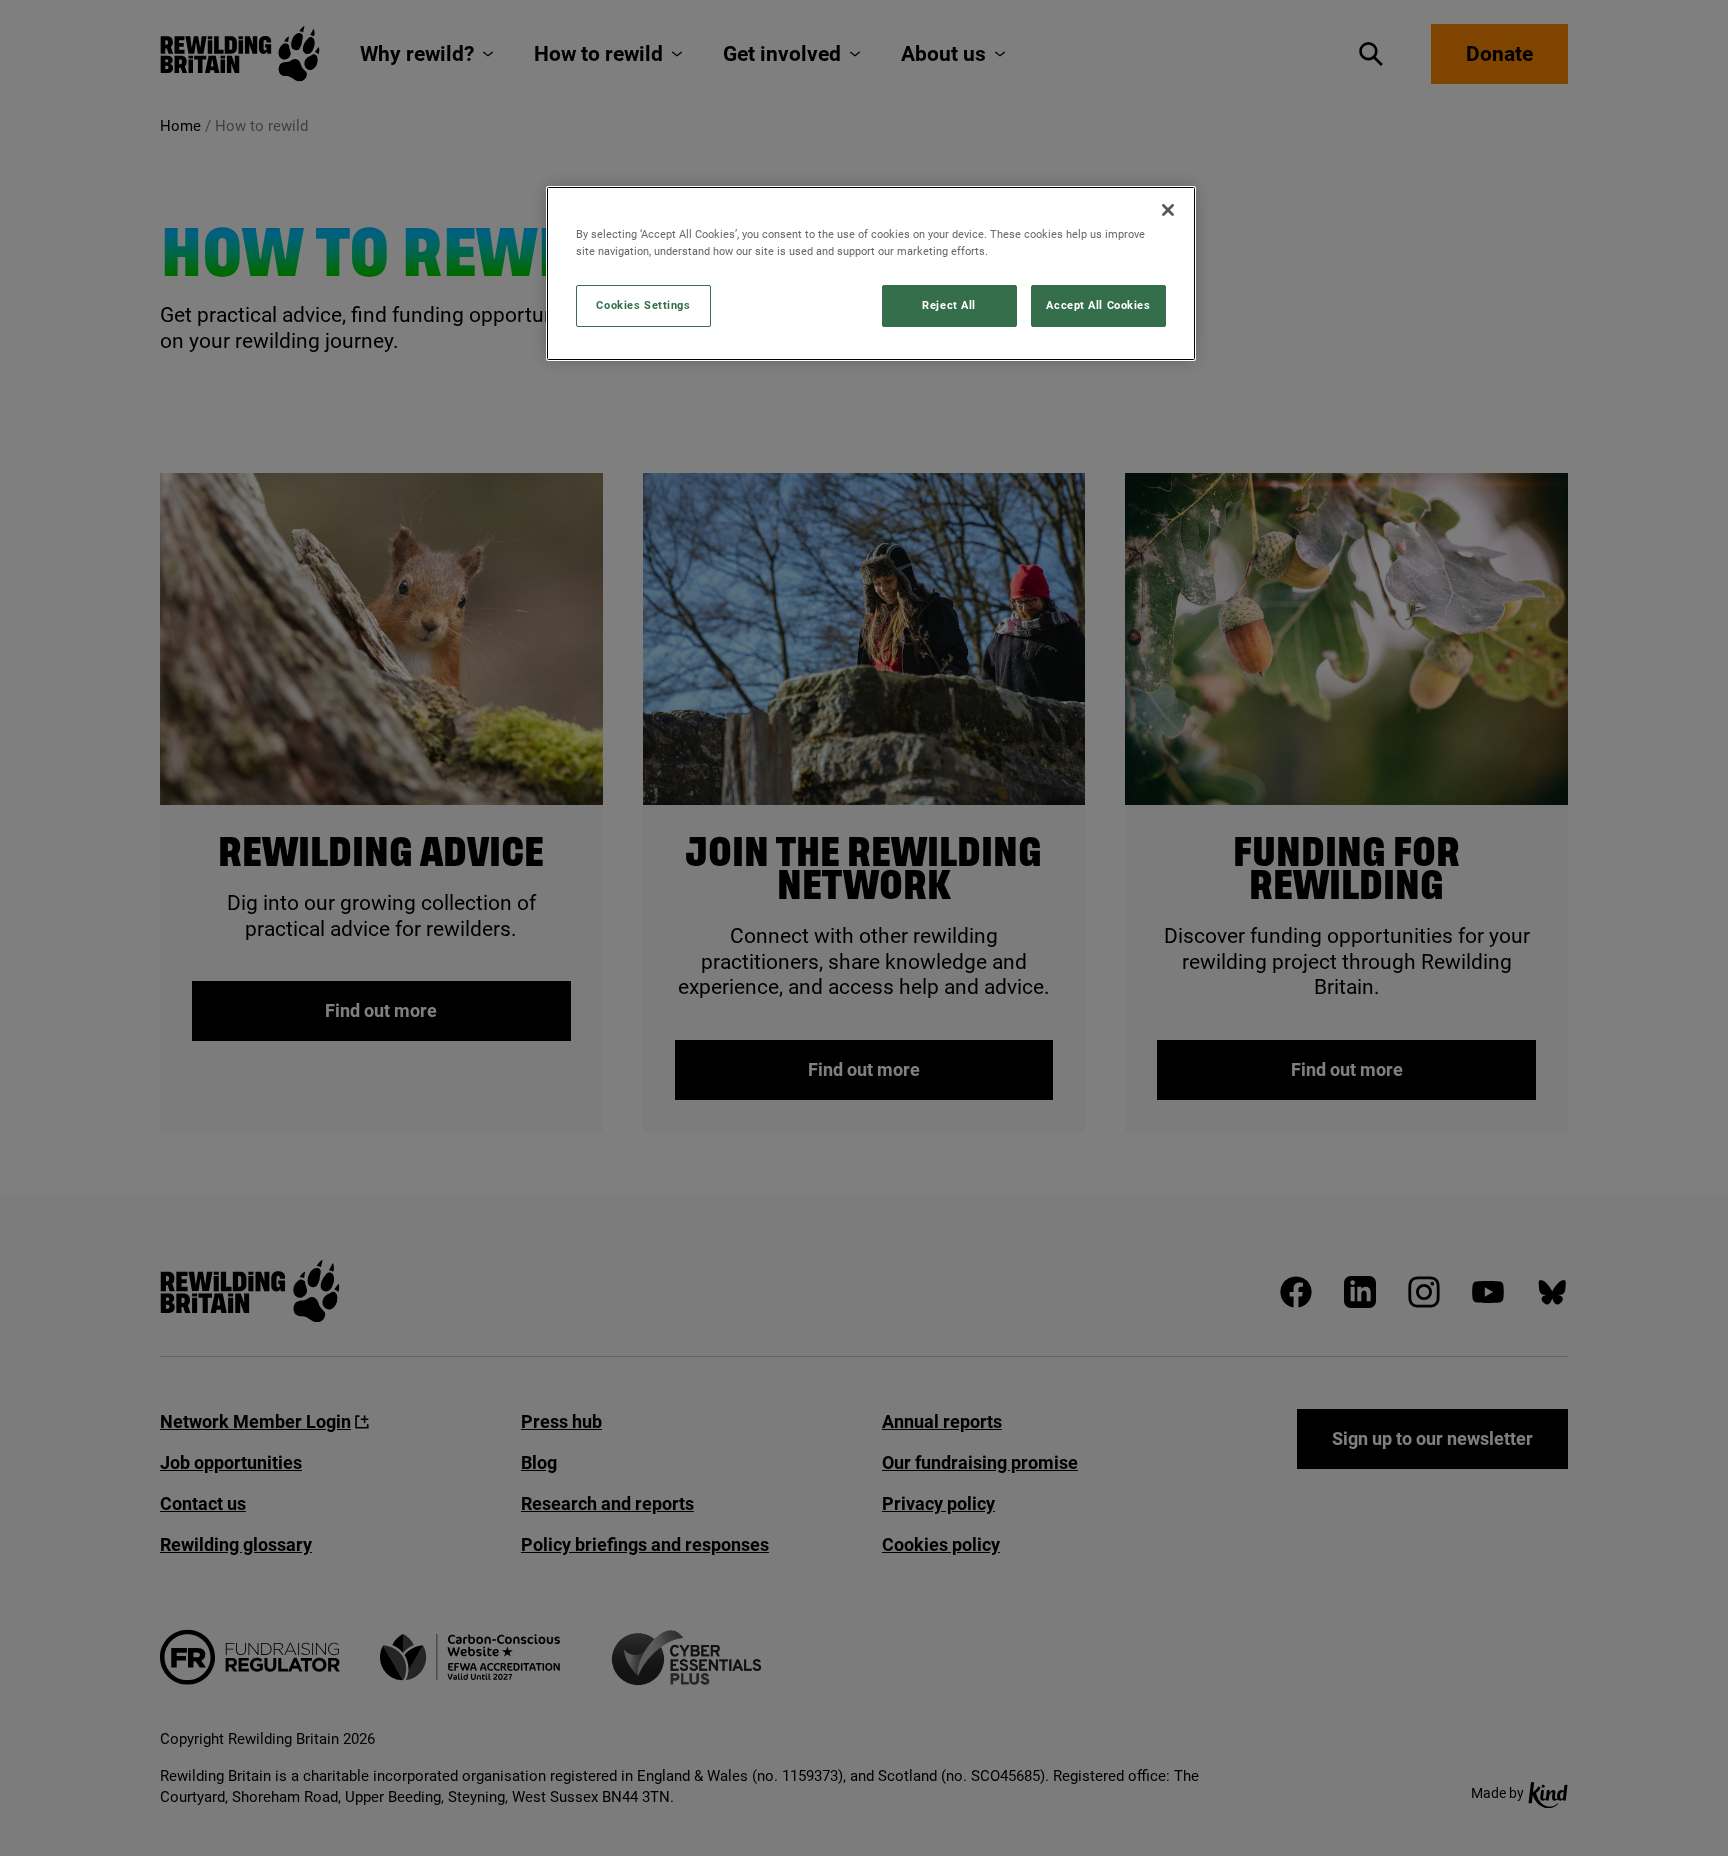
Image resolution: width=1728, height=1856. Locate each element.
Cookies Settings (643, 305)
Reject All (949, 305)
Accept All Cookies (1098, 305)
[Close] (1168, 210)
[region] (871, 273)
